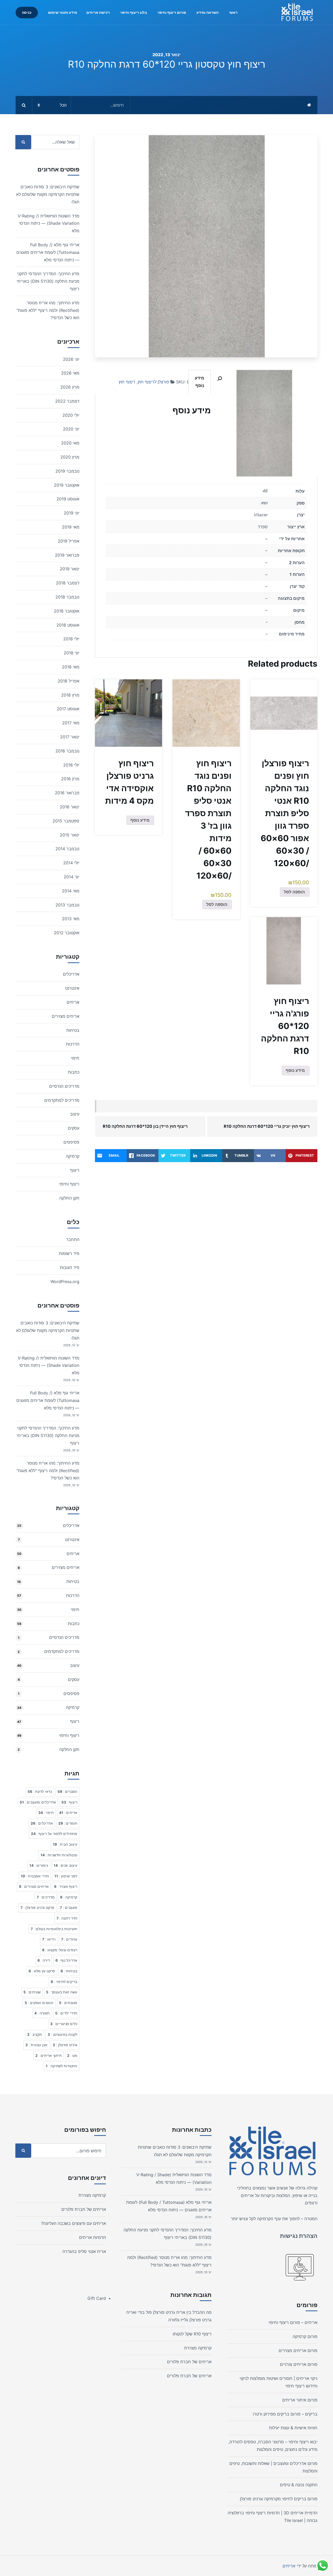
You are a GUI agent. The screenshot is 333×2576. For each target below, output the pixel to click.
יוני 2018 (72, 653)
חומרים (68, 1823)
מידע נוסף (200, 382)
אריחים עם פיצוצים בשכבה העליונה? (73, 2223)
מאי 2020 (70, 443)
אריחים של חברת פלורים (189, 2362)
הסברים (67, 1792)
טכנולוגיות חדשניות (59, 1855)
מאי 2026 (70, 373)
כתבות (74, 1072)
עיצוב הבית (65, 1844)
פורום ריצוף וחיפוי (172, 12)
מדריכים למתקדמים (62, 1100)
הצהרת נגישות (299, 2236)
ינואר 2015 (70, 835)
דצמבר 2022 (67, 401)
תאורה (42, 2013)
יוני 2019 (72, 513)
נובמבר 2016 (67, 751)
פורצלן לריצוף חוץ (153, 382)
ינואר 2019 (70, 569)
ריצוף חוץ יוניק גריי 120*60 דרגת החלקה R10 (267, 1126)
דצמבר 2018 (68, 583)
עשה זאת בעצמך (62, 1992)
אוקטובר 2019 (67, 485)
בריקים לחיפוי (64, 1982)
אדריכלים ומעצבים (38, 1802)
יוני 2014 (72, 877)
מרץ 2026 (70, 387)
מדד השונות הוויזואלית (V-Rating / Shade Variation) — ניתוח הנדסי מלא (49, 223)
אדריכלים (71, 974)
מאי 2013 (71, 919)
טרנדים (69, 1939)
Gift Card (97, 2298)
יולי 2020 (71, 415)
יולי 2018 (71, 639)
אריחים (73, 1002)
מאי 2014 (71, 891)
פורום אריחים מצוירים (298, 2350)
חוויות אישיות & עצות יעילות (293, 2428)
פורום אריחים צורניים (299, 2364)
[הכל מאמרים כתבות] (73, 105)
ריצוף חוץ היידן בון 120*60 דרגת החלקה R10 (145, 1126)
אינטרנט (72, 988)
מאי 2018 (71, 667)
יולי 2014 (71, 863)
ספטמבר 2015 (66, 821)
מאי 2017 (71, 723)
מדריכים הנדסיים (64, 1086)
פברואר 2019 (67, 555)
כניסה (27, 12)
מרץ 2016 (70, 779)
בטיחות (73, 1030)
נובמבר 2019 (67, 471)
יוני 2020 (71, 429)
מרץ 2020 (70, 457)
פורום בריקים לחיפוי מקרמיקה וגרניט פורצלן (279, 2499)
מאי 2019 (71, 527)
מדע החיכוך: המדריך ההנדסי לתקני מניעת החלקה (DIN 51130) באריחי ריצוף (48, 281)
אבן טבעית (36, 2045)
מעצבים (69, 1908)
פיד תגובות (70, 1267)
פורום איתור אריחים (300, 2400)
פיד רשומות (69, 1253)
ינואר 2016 (70, 807)
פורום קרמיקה (305, 2336)
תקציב (35, 2034)
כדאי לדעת (40, 1792)
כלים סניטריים (64, 2024)
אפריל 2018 (69, 681)
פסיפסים (71, 1142)
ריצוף (75, 1170)
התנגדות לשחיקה (62, 2066)
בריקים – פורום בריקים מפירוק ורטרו (285, 2414)
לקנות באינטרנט (62, 2034)
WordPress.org (65, 1281)
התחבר (73, 1239)
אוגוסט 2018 (68, 625)
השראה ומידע (207, 12)
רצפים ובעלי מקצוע (60, 1950)
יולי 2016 (71, 765)
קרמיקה (73, 1156)
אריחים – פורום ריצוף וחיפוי (293, 2322)
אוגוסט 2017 (68, 709)
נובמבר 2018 (67, 597)
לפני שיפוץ (66, 1876)
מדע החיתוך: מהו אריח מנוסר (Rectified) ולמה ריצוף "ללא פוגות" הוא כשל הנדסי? (48, 310)
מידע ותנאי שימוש (63, 12)
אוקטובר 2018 (67, 611)
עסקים (74, 1128)
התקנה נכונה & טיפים (299, 2485)
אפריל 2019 (69, 541)
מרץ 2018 (70, 695)
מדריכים (46, 1897)
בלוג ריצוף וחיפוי (134, 12)
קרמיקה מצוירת (198, 2348)
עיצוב (75, 1114)
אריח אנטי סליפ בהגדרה (84, 2251)
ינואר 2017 (70, 737)
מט (72, 2056)
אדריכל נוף (66, 1960)
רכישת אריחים (98, 12)
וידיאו (49, 1939)
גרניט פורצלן (65, 2045)
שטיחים (32, 1992)
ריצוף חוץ (127, 382)
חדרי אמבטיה (35, 1876)
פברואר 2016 (67, 793)
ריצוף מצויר (66, 1886)
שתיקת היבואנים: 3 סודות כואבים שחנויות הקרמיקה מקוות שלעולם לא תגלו (48, 194)
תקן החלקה (69, 1198)
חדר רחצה (67, 1918)
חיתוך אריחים (49, 2056)
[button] (220, 379)
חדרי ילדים (66, 2013)
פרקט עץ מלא (42, 1971)
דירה (44, 1960)
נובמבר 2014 (67, 849)
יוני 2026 (71, 359)
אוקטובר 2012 (67, 933)
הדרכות (73, 1044)
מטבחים (68, 2003)
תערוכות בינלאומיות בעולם (54, 1929)
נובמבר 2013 (67, 905)
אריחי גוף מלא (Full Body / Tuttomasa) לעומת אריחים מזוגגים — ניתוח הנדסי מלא (48, 252)
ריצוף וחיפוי (69, 1184)
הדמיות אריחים (92, 2237)
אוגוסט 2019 (68, 499)
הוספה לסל (294, 892)
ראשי (233, 12)
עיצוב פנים (65, 1865)
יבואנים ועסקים (39, 2003)
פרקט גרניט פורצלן (37, 1908)
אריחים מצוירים (66, 1016)
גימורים (39, 1865)
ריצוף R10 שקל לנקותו (192, 2334)
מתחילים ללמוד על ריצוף (54, 1834)
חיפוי (75, 1058)
